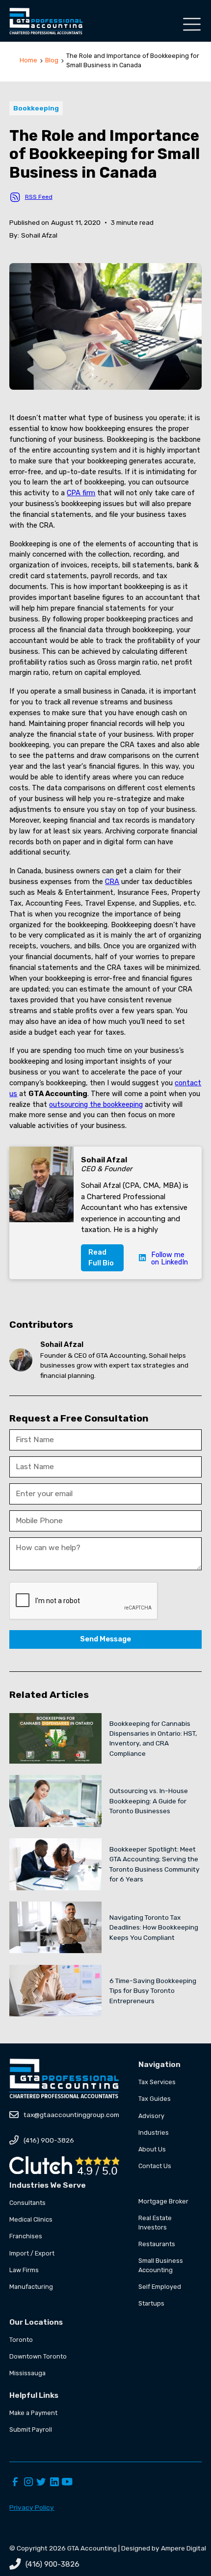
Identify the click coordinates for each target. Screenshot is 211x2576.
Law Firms (24, 2270)
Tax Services (157, 2082)
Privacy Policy (32, 2507)
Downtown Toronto (38, 2356)
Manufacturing (31, 2287)
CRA (112, 882)
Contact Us (155, 2166)
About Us (152, 2149)
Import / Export (32, 2253)
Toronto (21, 2340)
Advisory (151, 2116)
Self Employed (160, 2287)
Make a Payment (33, 2413)
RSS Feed (39, 197)
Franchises (26, 2236)
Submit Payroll (31, 2429)
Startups (151, 2303)
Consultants (27, 2203)
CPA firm (81, 493)
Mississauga (27, 2373)
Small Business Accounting (161, 2265)
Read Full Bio (101, 1258)
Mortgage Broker (163, 2201)
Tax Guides (155, 2099)
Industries (154, 2133)
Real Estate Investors (155, 2223)
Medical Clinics (31, 2219)
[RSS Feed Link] (15, 197)
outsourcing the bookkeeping (96, 1104)
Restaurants (157, 2244)
